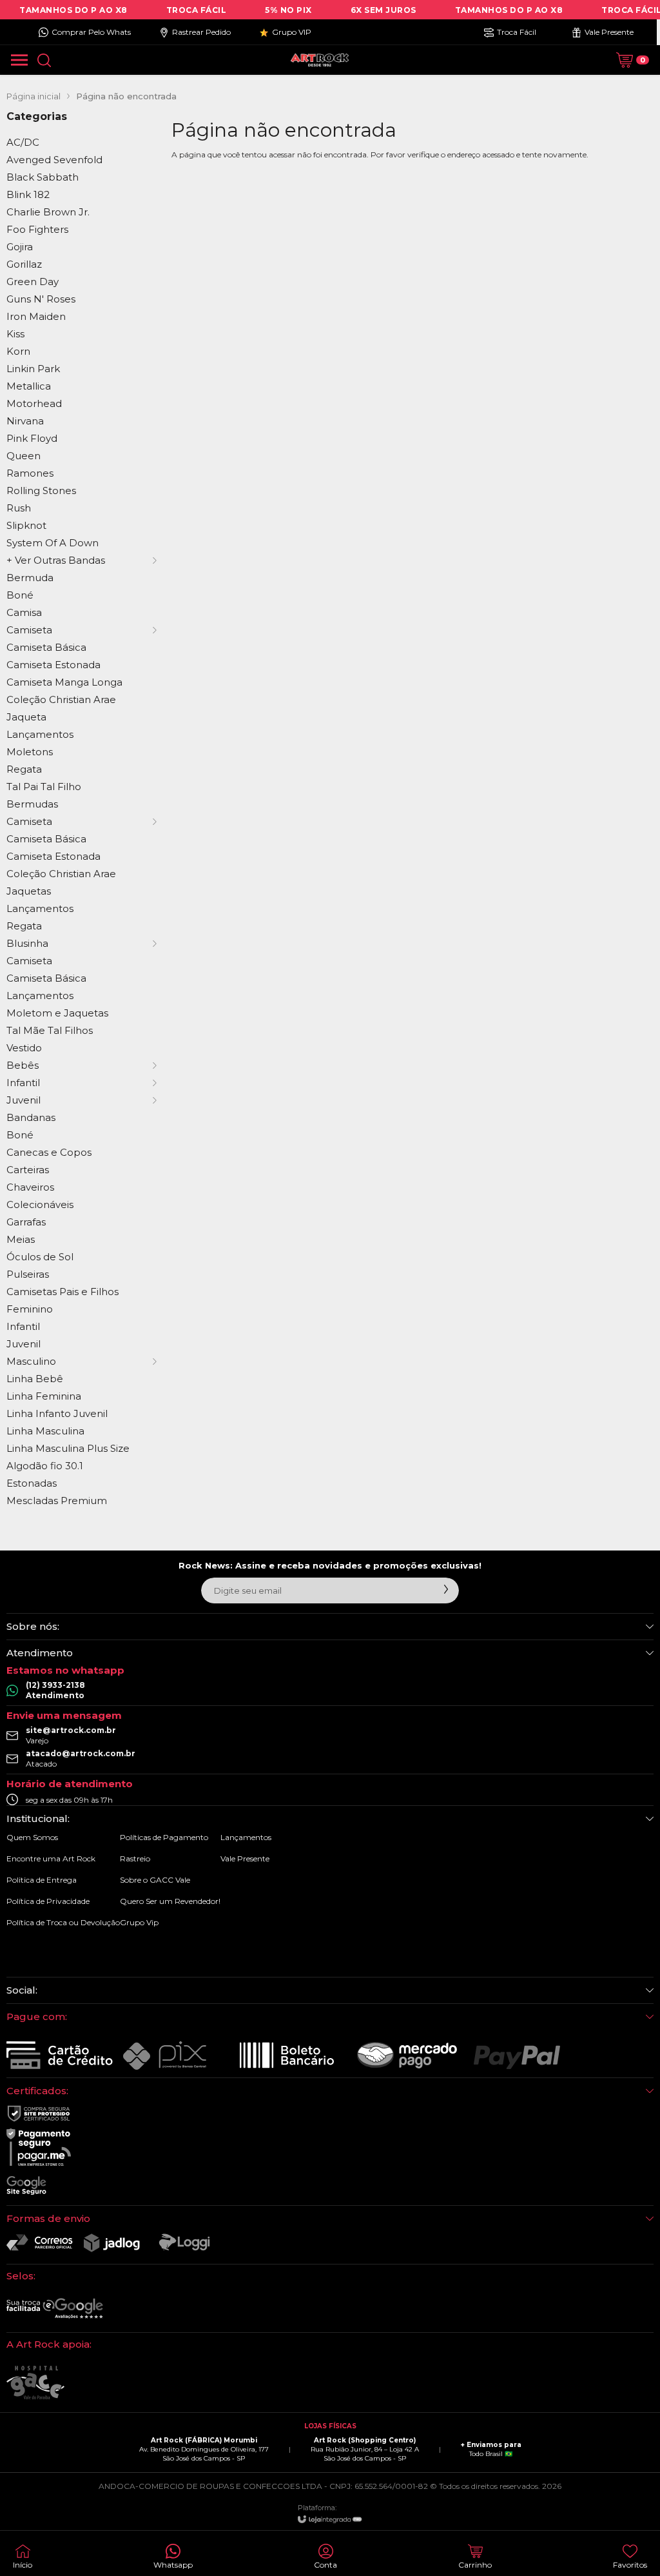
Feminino (30, 1309)
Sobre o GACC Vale (155, 1880)
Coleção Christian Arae (61, 699)
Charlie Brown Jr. (48, 212)
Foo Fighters (37, 229)
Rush (19, 508)
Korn (18, 351)
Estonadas (32, 1483)
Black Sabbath (43, 177)
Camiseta (29, 961)
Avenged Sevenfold (54, 160)
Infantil (23, 1326)
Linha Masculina (45, 1431)
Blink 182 (28, 194)
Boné (20, 595)
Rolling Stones (41, 490)
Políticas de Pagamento (164, 1837)
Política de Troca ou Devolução (63, 1922)
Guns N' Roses (41, 299)
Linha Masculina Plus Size (68, 1448)
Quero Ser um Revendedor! (170, 1901)
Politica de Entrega (42, 1880)
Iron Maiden (36, 316)
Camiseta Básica (46, 647)
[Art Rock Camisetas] (320, 60)
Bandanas (31, 1117)
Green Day (33, 282)
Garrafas (26, 1222)
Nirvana (25, 421)
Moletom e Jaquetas (57, 1013)
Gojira (20, 247)
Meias (21, 1239)
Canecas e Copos (49, 1152)
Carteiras (28, 1170)
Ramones (30, 473)
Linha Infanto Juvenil (57, 1413)
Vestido (24, 1048)
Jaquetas (29, 891)
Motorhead (34, 403)
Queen (24, 456)
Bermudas (32, 804)
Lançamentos (40, 734)
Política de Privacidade (48, 1901)
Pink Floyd (32, 438)
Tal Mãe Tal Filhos (50, 1030)
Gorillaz (24, 264)
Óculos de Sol (40, 1257)
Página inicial (34, 96)
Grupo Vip (139, 1922)
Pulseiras (28, 1274)
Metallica (29, 386)
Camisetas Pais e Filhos (63, 1292)
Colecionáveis (40, 1204)
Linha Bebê (35, 1379)
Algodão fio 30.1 (45, 1466)
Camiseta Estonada (53, 665)
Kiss (15, 334)
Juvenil (24, 1344)
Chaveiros (30, 1187)
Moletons (30, 752)
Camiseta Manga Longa (64, 682)
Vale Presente (245, 1858)
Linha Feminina (44, 1396)
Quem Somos (32, 1837)
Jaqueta (26, 717)
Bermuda (30, 578)
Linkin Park (33, 369)
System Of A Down (53, 543)
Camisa (24, 612)
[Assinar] (446, 1589)
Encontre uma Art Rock (51, 1858)
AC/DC (23, 142)
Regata (24, 769)
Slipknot (26, 525)
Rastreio (135, 1858)
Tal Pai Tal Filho (44, 787)
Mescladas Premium (57, 1501)
